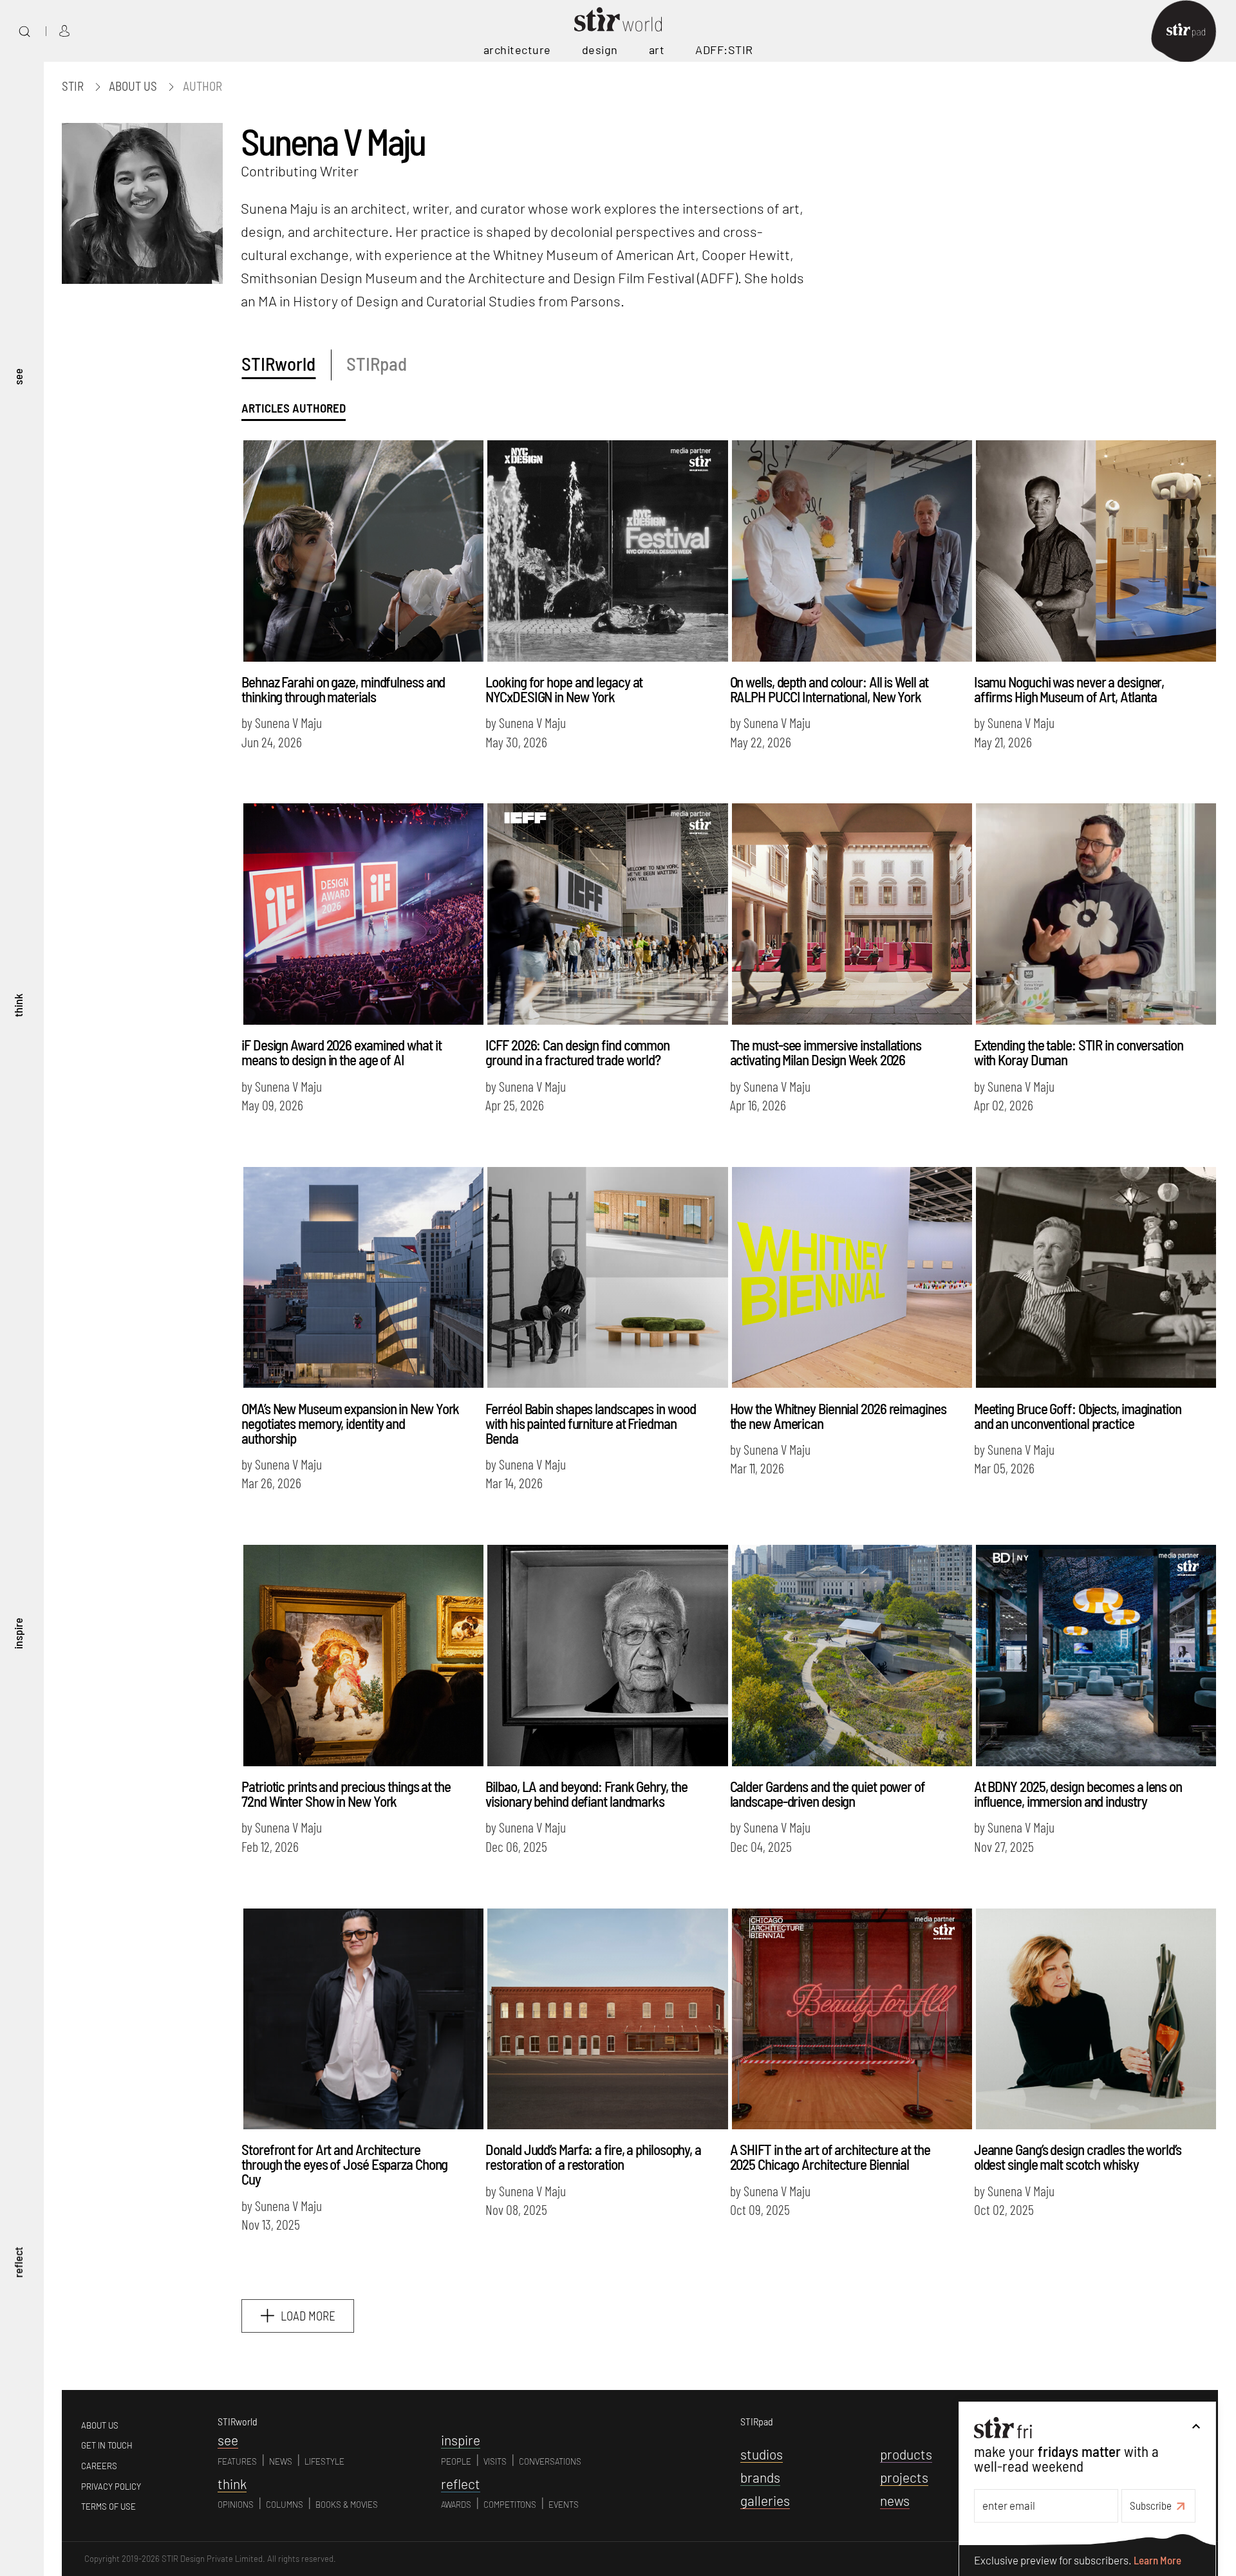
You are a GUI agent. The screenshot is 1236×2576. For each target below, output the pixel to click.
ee (228, 2440)
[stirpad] (1192, 31)
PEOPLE (456, 2461)
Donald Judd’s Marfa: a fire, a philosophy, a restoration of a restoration (593, 2157)
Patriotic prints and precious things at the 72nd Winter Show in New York (346, 1794)
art (657, 50)
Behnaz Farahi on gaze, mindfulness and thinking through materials (343, 689)
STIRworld (278, 363)
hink (232, 2484)
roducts (906, 2454)
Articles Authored (294, 408)
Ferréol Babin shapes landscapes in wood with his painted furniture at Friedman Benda (590, 1423)
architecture (517, 50)
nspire (461, 2440)
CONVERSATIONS (550, 2461)
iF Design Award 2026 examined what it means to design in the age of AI (341, 1052)
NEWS (281, 2461)
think (18, 1005)
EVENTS (564, 2505)
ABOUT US (100, 2425)
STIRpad (377, 363)
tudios (762, 2454)
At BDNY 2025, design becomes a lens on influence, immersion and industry (1078, 1794)
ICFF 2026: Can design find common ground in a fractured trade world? (577, 1052)
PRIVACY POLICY (111, 2487)
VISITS (495, 2461)
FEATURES (237, 2461)
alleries (765, 2500)
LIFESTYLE (324, 2461)
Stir (73, 86)
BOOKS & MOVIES (347, 2505)
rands (760, 2477)
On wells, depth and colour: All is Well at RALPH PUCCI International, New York (829, 689)
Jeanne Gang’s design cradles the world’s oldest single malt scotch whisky (1078, 2157)
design (600, 50)
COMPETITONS (510, 2505)
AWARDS (456, 2505)
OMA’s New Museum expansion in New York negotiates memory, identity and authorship (350, 1423)
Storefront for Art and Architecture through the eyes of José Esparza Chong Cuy (344, 2164)
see (18, 376)
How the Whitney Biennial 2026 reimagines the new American (838, 1416)
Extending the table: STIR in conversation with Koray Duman (1079, 1052)
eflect (461, 2484)
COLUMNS (285, 2505)
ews (895, 2500)
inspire (18, 1633)
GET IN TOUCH (107, 2445)
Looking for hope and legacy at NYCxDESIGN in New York (564, 689)
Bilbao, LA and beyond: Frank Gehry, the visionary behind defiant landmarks (586, 1794)
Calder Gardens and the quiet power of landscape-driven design (828, 1794)
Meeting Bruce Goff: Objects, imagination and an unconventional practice (1078, 1416)
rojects (904, 2477)
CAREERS (99, 2466)
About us (133, 86)
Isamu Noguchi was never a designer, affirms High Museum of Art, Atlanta (1069, 689)
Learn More (1157, 2560)
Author (202, 86)
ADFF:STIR (724, 50)
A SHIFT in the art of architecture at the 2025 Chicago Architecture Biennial (830, 2157)
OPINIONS (236, 2505)
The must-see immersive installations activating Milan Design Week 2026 (826, 1052)
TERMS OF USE (108, 2506)
